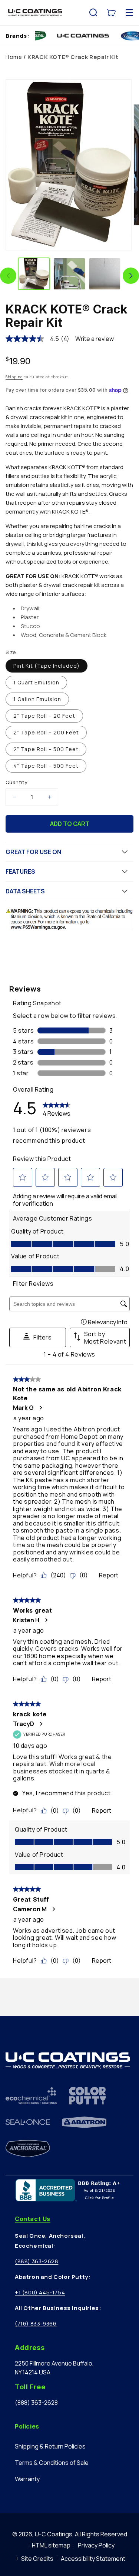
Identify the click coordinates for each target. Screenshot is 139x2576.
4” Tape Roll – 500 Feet (46, 766)
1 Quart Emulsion (36, 682)
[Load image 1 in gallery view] (34, 274)
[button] (93, 13)
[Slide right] (131, 276)
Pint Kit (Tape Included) (47, 666)
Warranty (27, 2479)
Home (14, 57)
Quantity (16, 782)
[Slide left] (8, 276)
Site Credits (37, 2559)
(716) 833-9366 (36, 2323)
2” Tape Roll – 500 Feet (46, 749)
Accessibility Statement (93, 2559)
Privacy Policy (96, 2545)
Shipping (14, 377)
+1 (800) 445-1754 (40, 2292)
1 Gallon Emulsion (37, 699)
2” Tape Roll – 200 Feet (46, 732)
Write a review (95, 339)
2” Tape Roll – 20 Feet (44, 716)
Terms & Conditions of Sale (52, 2463)
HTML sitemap (51, 2545)
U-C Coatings (54, 2534)
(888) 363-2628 (37, 2261)
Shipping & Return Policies (50, 2446)
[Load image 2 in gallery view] (69, 274)
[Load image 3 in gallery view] (105, 274)
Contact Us (33, 2219)
